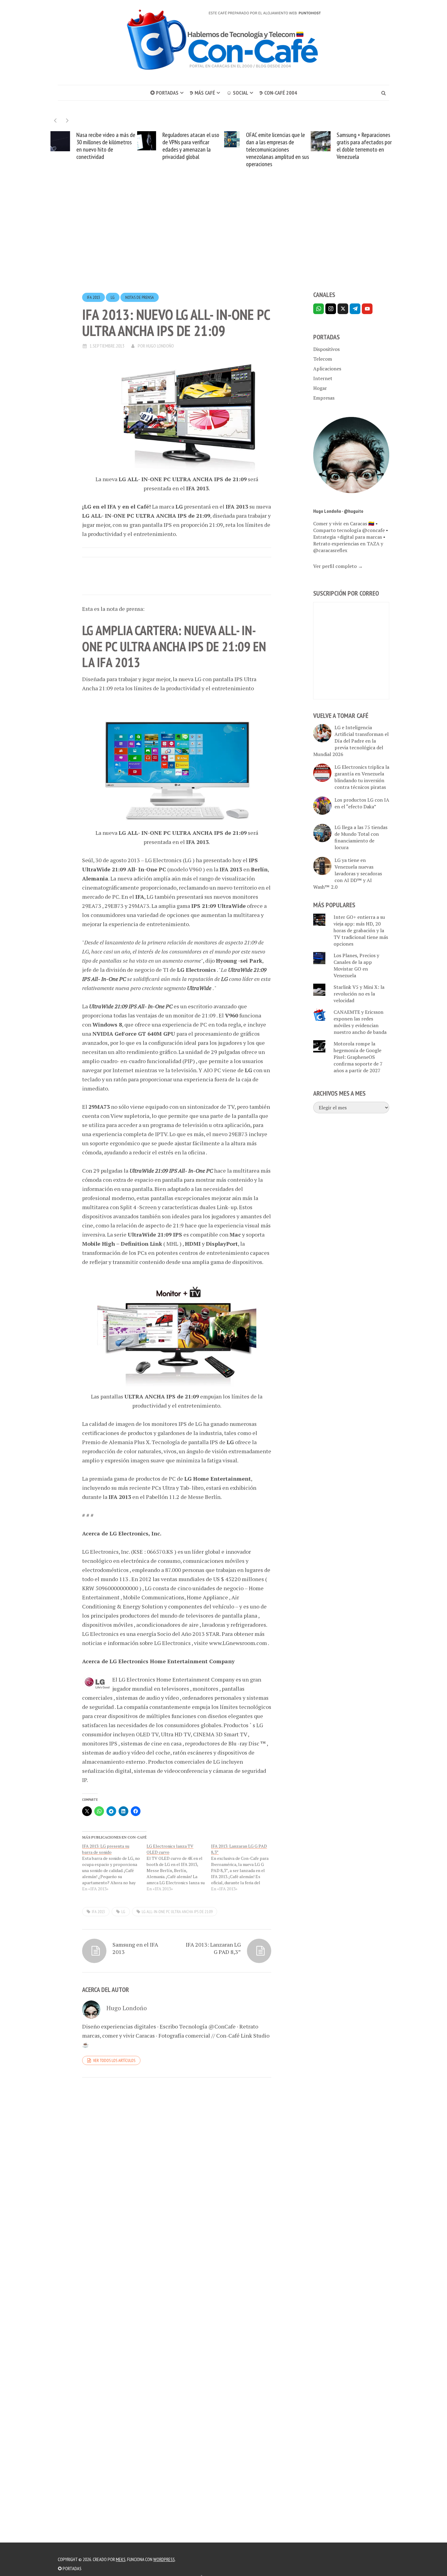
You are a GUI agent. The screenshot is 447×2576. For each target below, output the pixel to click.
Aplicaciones (327, 369)
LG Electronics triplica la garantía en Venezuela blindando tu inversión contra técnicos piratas (362, 777)
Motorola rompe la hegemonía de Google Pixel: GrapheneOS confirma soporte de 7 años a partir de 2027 (358, 1057)
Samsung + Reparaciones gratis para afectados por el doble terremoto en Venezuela (280, 146)
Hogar (320, 388)
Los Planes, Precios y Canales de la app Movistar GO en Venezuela (356, 965)
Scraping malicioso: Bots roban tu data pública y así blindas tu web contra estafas (369, 146)
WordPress (164, 2559)
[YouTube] (367, 309)
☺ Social (237, 93)
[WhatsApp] (319, 309)
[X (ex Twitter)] (343, 309)
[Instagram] (331, 309)
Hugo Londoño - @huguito (338, 511)
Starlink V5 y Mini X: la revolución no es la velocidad (359, 994)
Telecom (323, 359)
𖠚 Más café (202, 93)
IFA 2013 (94, 297)
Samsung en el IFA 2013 (135, 1948)
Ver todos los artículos (114, 2060)
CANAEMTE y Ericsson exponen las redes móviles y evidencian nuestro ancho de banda (360, 1022)
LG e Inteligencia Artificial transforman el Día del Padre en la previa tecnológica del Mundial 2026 (351, 741)
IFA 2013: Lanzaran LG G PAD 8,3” (213, 1948)
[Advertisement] (223, 240)
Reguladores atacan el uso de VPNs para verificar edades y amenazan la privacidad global (107, 146)
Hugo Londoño (160, 346)
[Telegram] (355, 309)
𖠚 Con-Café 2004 (278, 93)
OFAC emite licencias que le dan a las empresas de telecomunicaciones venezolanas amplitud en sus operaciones (193, 149)
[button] (67, 120)
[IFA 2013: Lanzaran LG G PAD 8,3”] (243, 1867)
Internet (323, 378)
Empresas (324, 398)
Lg (113, 297)
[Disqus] (177, 2166)
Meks (121, 2559)
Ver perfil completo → (338, 566)
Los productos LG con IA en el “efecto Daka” (362, 803)
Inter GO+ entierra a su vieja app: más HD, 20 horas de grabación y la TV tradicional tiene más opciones (361, 930)
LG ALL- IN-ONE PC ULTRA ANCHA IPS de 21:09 (177, 1912)
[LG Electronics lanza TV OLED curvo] (179, 1867)
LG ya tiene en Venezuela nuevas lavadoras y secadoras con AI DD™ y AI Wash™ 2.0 (348, 873)
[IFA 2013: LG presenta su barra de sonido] (114, 1867)
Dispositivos (326, 349)
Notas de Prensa (140, 297)
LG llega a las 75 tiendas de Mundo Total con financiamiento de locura (361, 837)
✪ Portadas (164, 93)
